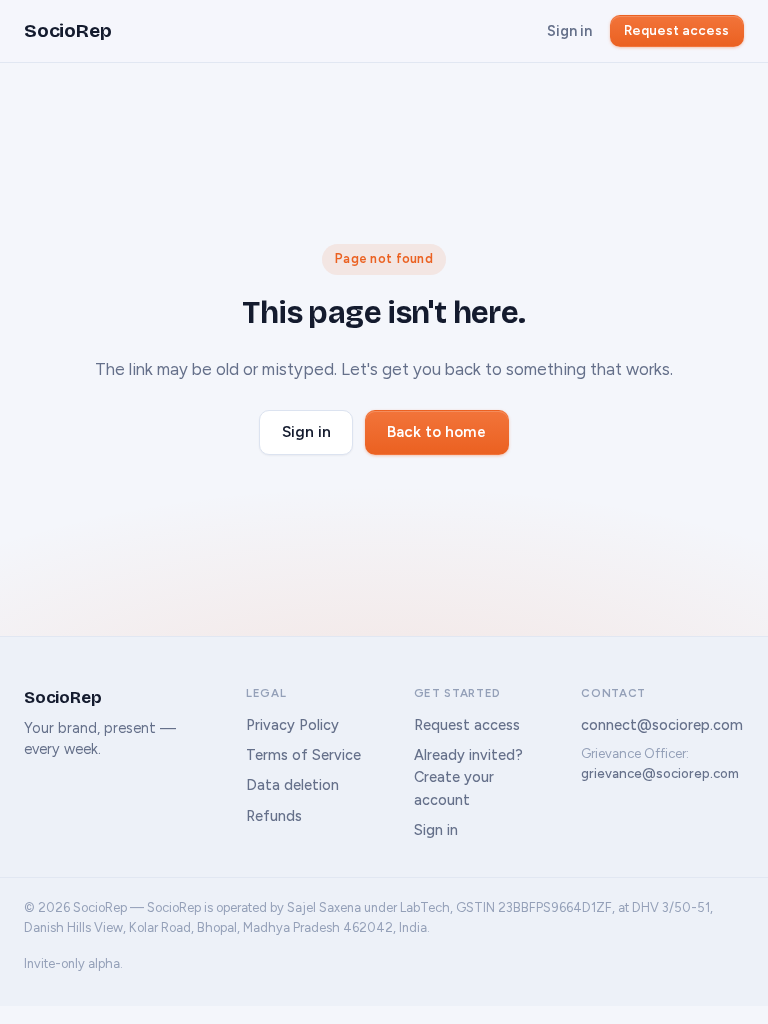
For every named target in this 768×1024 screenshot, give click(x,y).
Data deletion (292, 785)
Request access (676, 30)
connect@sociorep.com (662, 725)
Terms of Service (303, 755)
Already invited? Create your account (468, 777)
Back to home (436, 432)
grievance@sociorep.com (660, 773)
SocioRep (67, 30)
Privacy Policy (292, 725)
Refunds (274, 816)
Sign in (569, 31)
